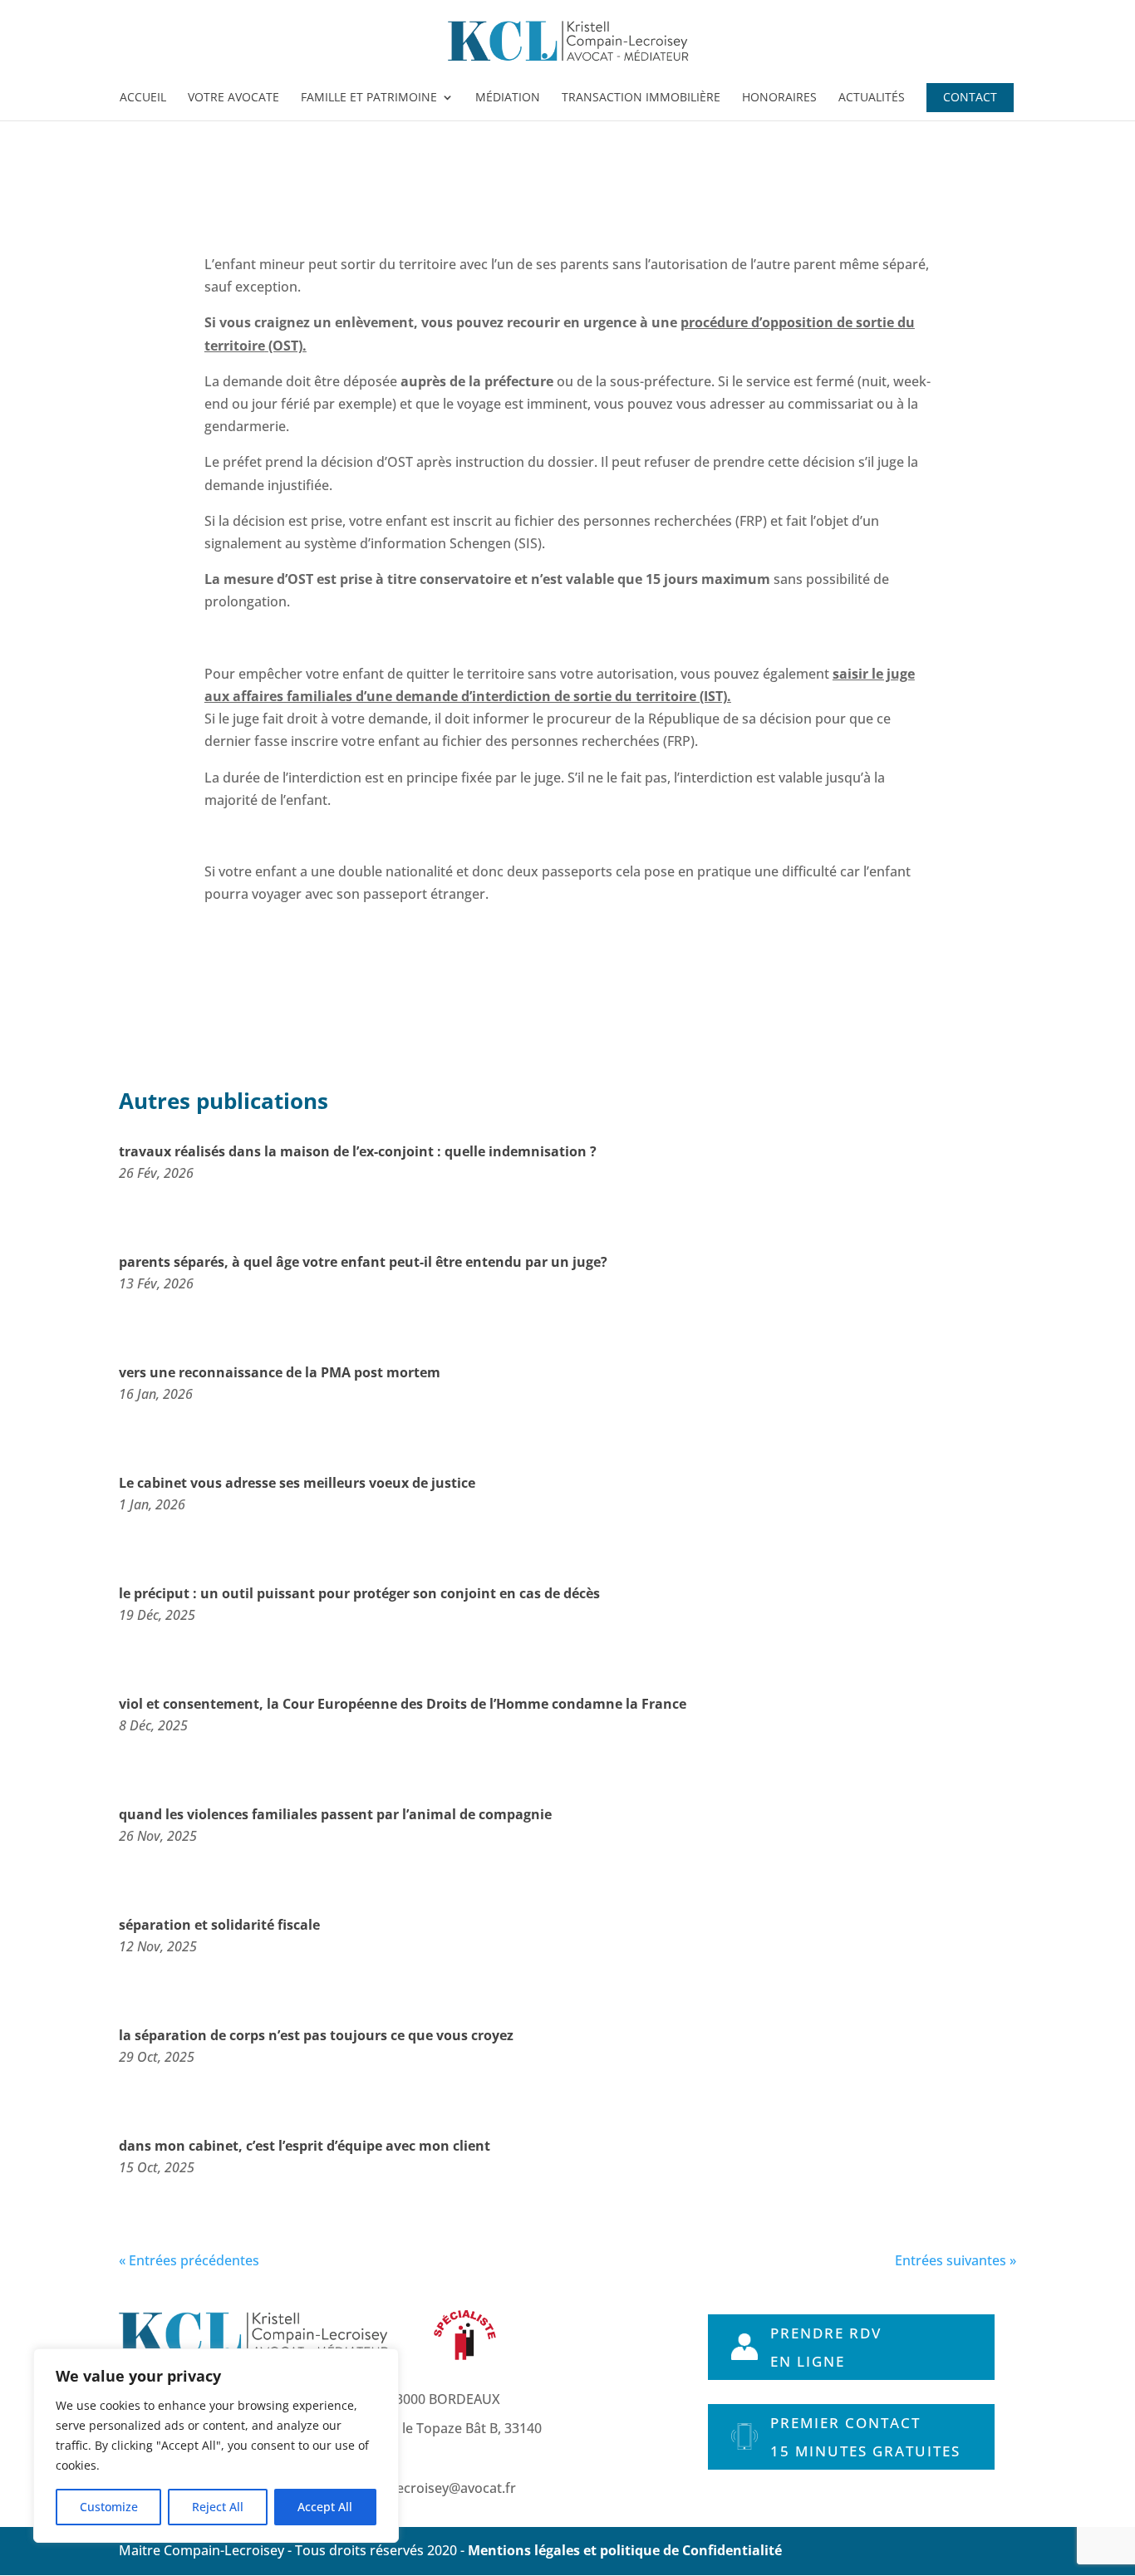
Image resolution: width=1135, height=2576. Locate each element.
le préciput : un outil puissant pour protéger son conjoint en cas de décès (359, 1593)
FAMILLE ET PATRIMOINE (369, 98)
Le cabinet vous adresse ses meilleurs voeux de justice (297, 1483)
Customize (109, 2507)
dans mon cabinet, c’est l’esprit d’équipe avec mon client (305, 2146)
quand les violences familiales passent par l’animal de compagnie (335, 1814)
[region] (216, 2446)
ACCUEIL (143, 98)
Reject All (218, 2507)
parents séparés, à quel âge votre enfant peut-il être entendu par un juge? (363, 1262)
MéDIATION (508, 98)
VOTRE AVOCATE (233, 98)
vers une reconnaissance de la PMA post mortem (280, 1372)
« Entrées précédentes (189, 2260)
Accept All (325, 2507)
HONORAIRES (779, 98)
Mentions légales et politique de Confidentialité (625, 2550)
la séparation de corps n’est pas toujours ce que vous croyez (316, 2035)
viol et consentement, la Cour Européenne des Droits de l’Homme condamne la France (403, 1704)
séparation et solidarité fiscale (219, 1925)
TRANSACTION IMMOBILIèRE (641, 98)
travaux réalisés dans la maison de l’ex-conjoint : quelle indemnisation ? (358, 1151)
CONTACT (970, 98)
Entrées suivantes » (956, 2260)
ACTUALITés (872, 98)
